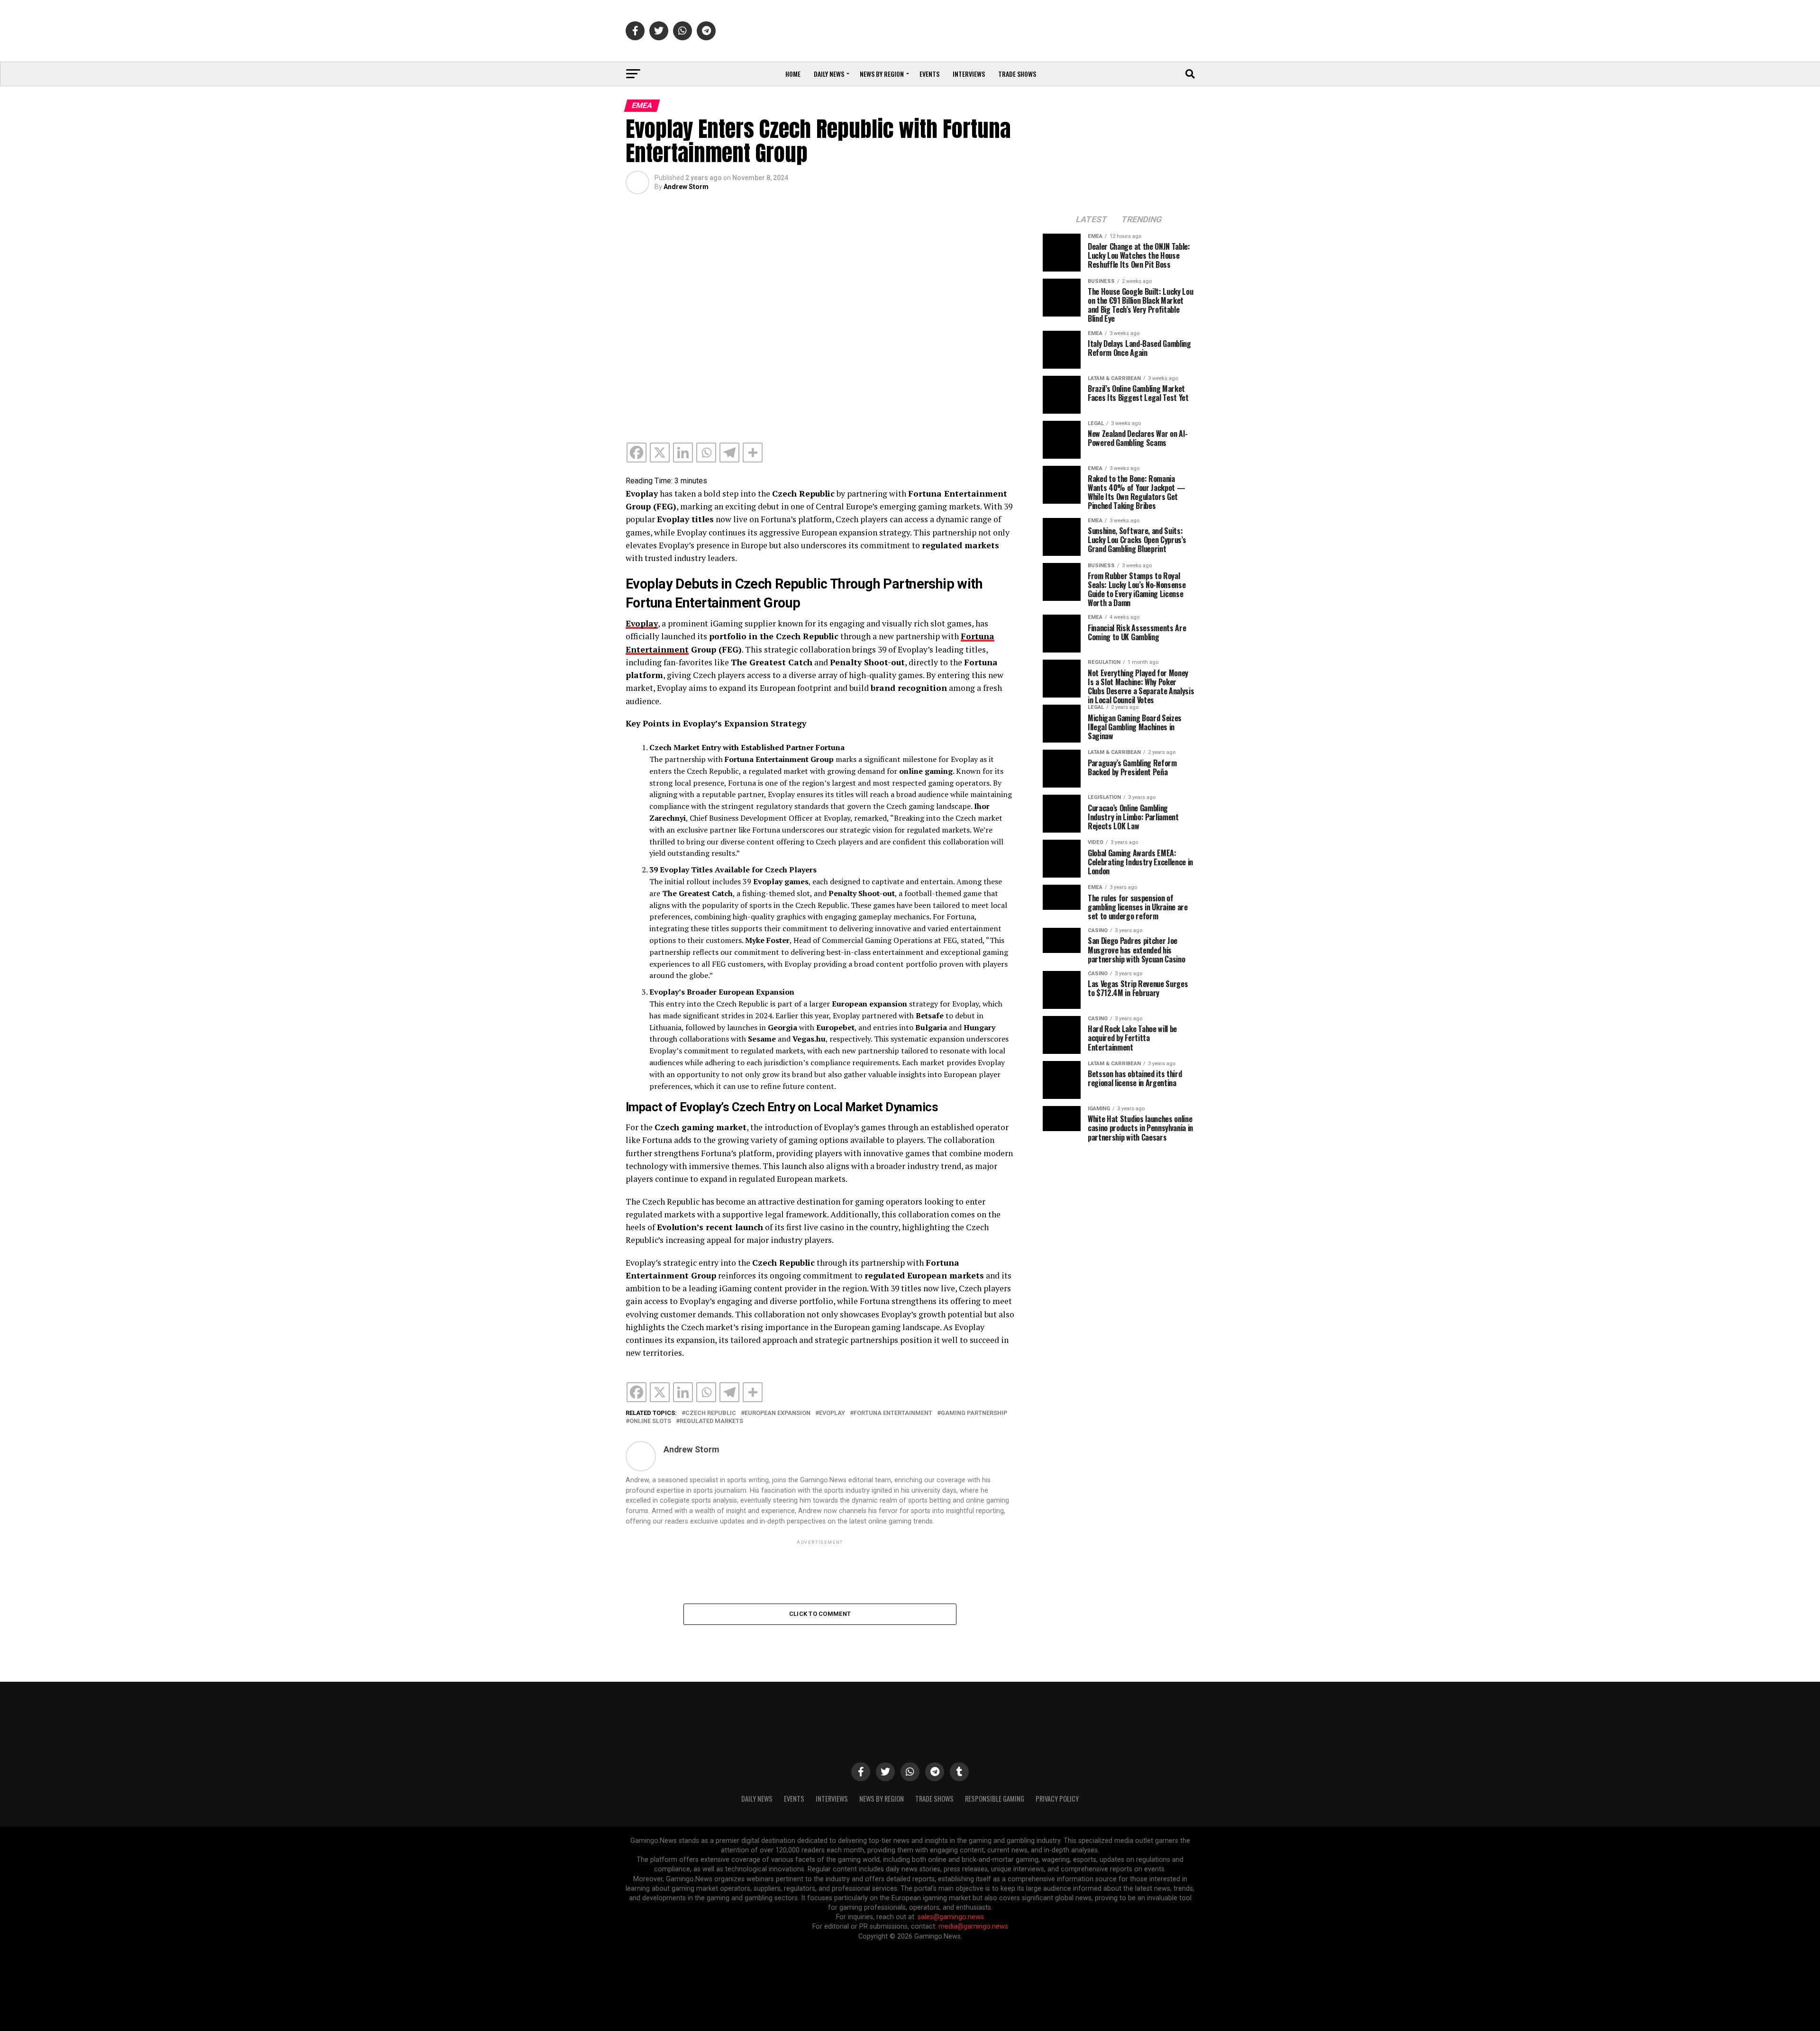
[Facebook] (637, 453)
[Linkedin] (683, 453)
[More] (753, 453)
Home (793, 74)
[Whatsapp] (706, 453)
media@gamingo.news (973, 1927)
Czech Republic (711, 1413)
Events (929, 74)
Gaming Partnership (974, 1413)
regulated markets (711, 1421)
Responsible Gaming (995, 1799)
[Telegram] (729, 453)
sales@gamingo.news (951, 1917)
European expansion (778, 1413)
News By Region (882, 1799)
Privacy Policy (1057, 1799)
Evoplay (832, 1413)
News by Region (882, 74)
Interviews (969, 74)
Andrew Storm (686, 187)
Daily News (829, 74)
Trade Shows (1017, 74)
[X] (660, 453)
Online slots (650, 1421)
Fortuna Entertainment (893, 1413)
